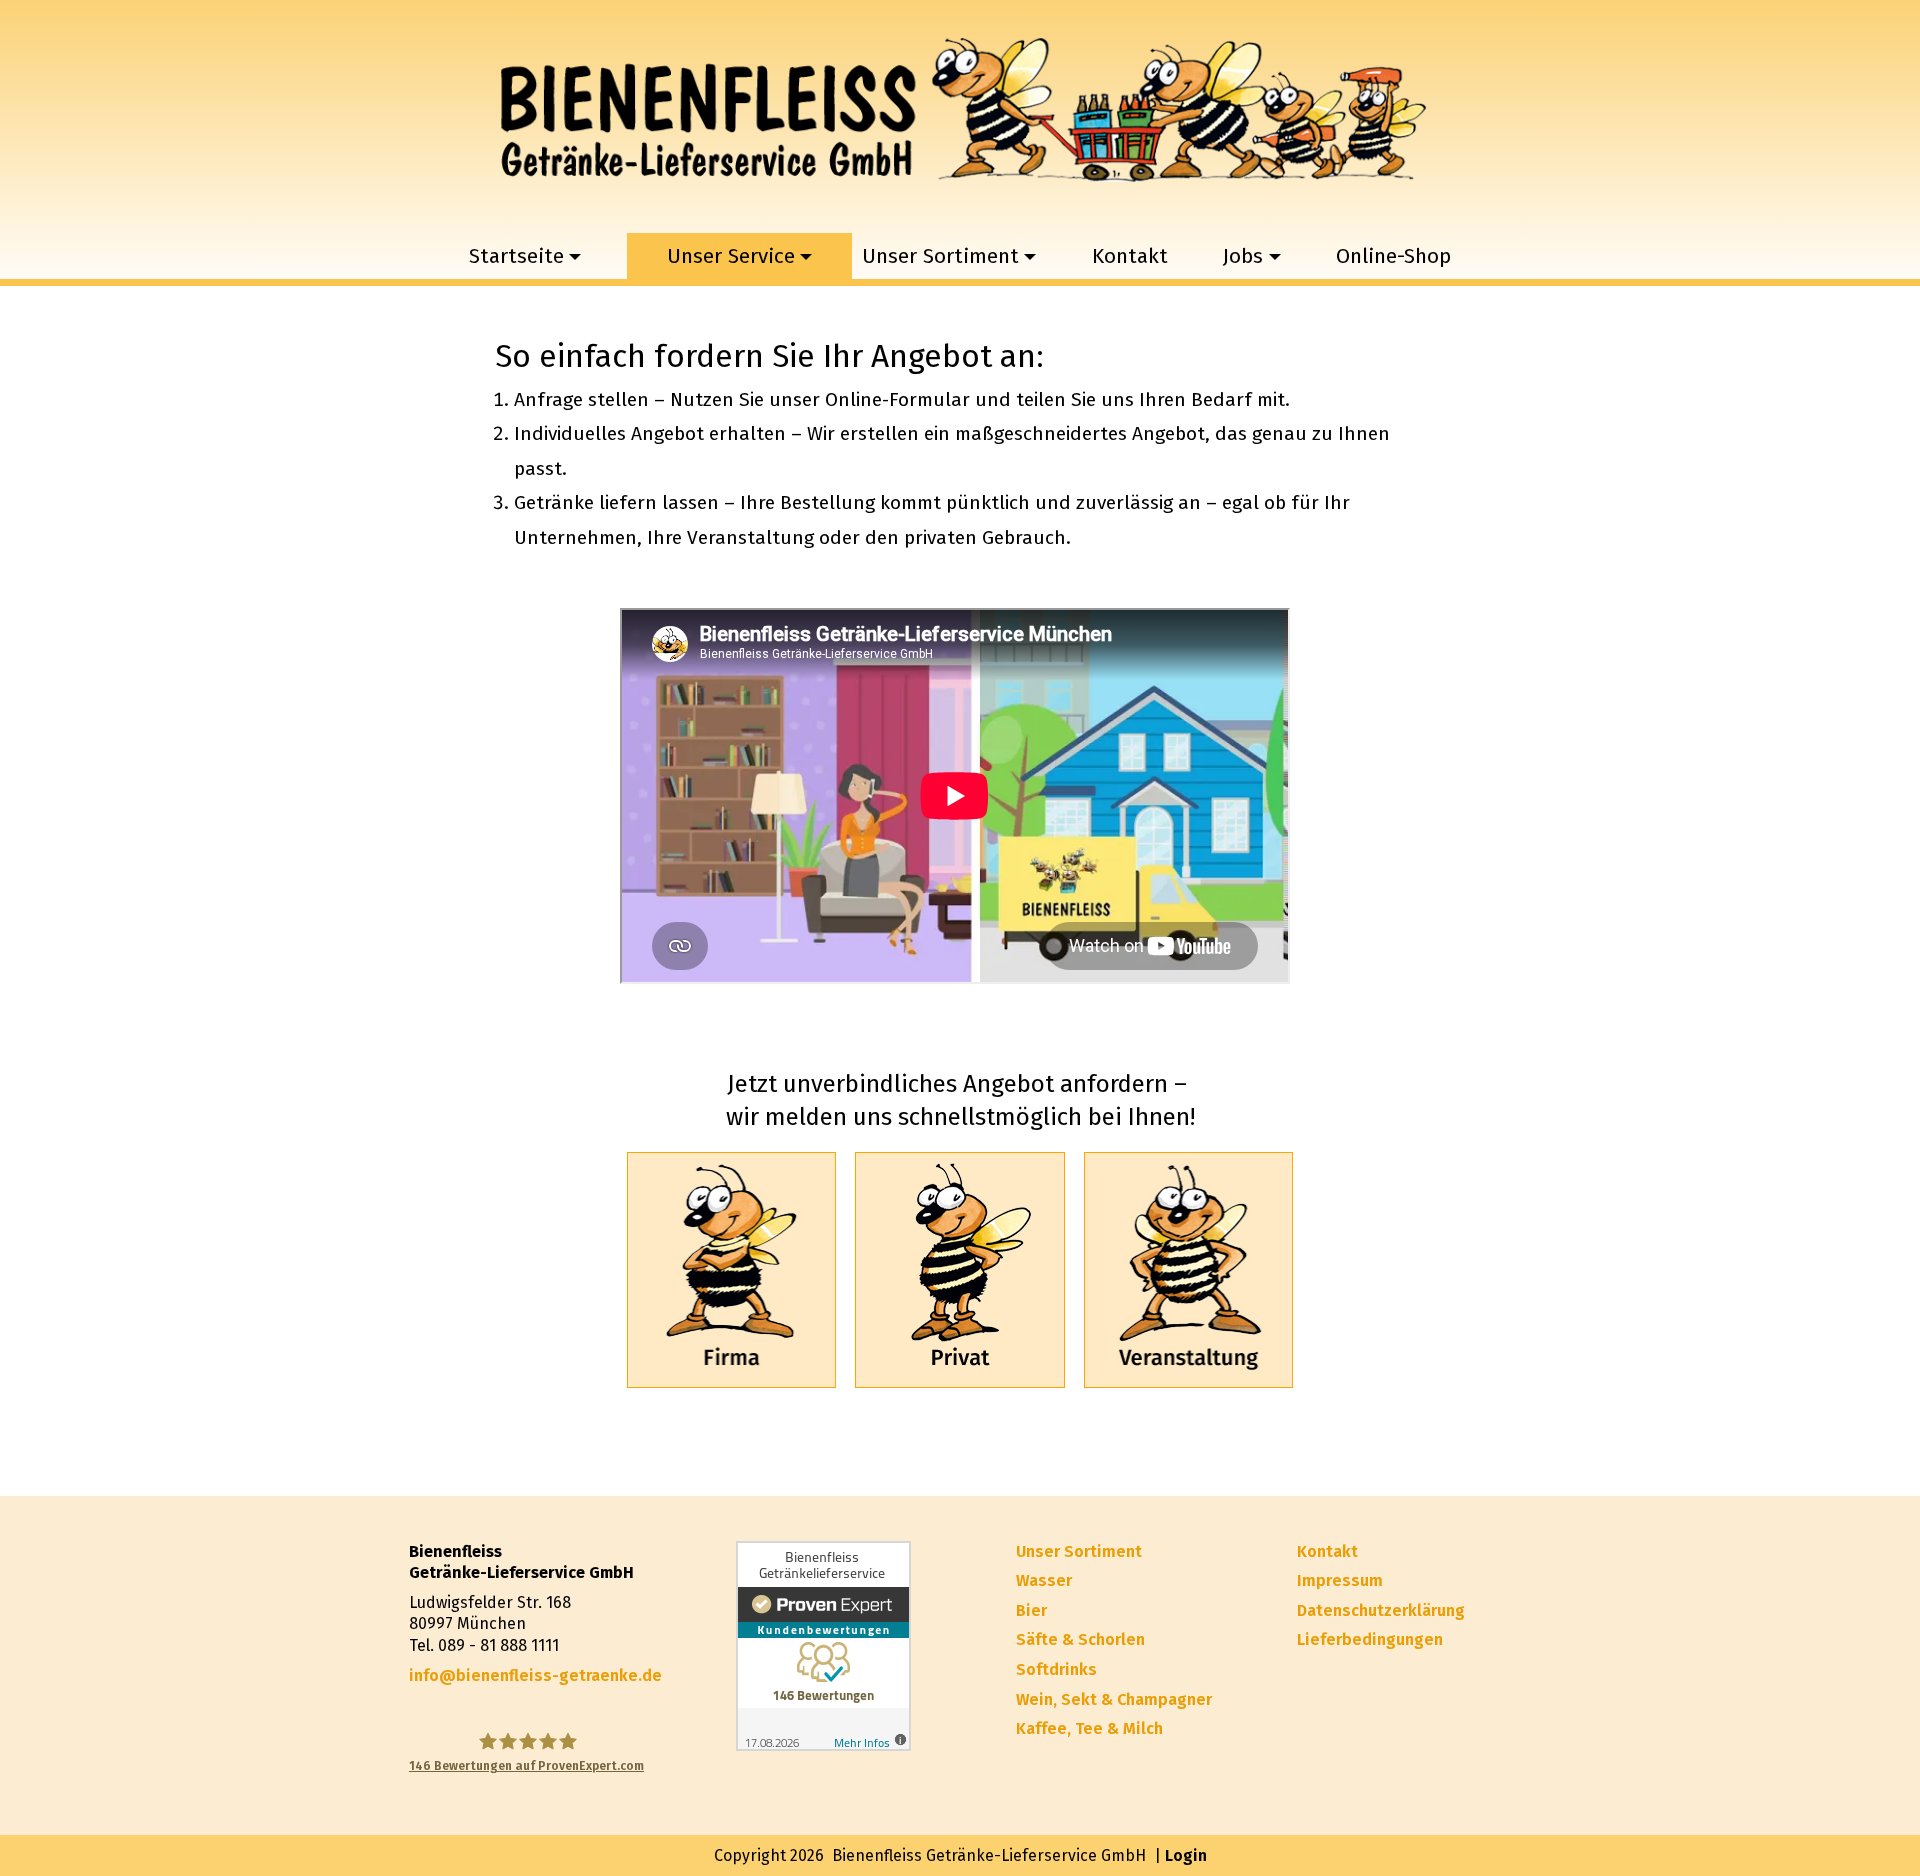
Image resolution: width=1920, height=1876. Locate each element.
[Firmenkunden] (731, 1269)
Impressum (1340, 1580)
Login (1186, 1855)
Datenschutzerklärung (1381, 1610)
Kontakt (1130, 256)
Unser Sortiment (1079, 1551)
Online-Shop (1393, 256)
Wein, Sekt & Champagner (1114, 1699)
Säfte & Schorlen (1080, 1639)
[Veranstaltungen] (1188, 1269)
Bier (1031, 1610)
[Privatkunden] (959, 1269)
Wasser (1044, 1580)
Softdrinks (1056, 1669)
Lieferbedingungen (1370, 1639)
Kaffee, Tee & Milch (1089, 1728)
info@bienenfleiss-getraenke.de (535, 1675)
